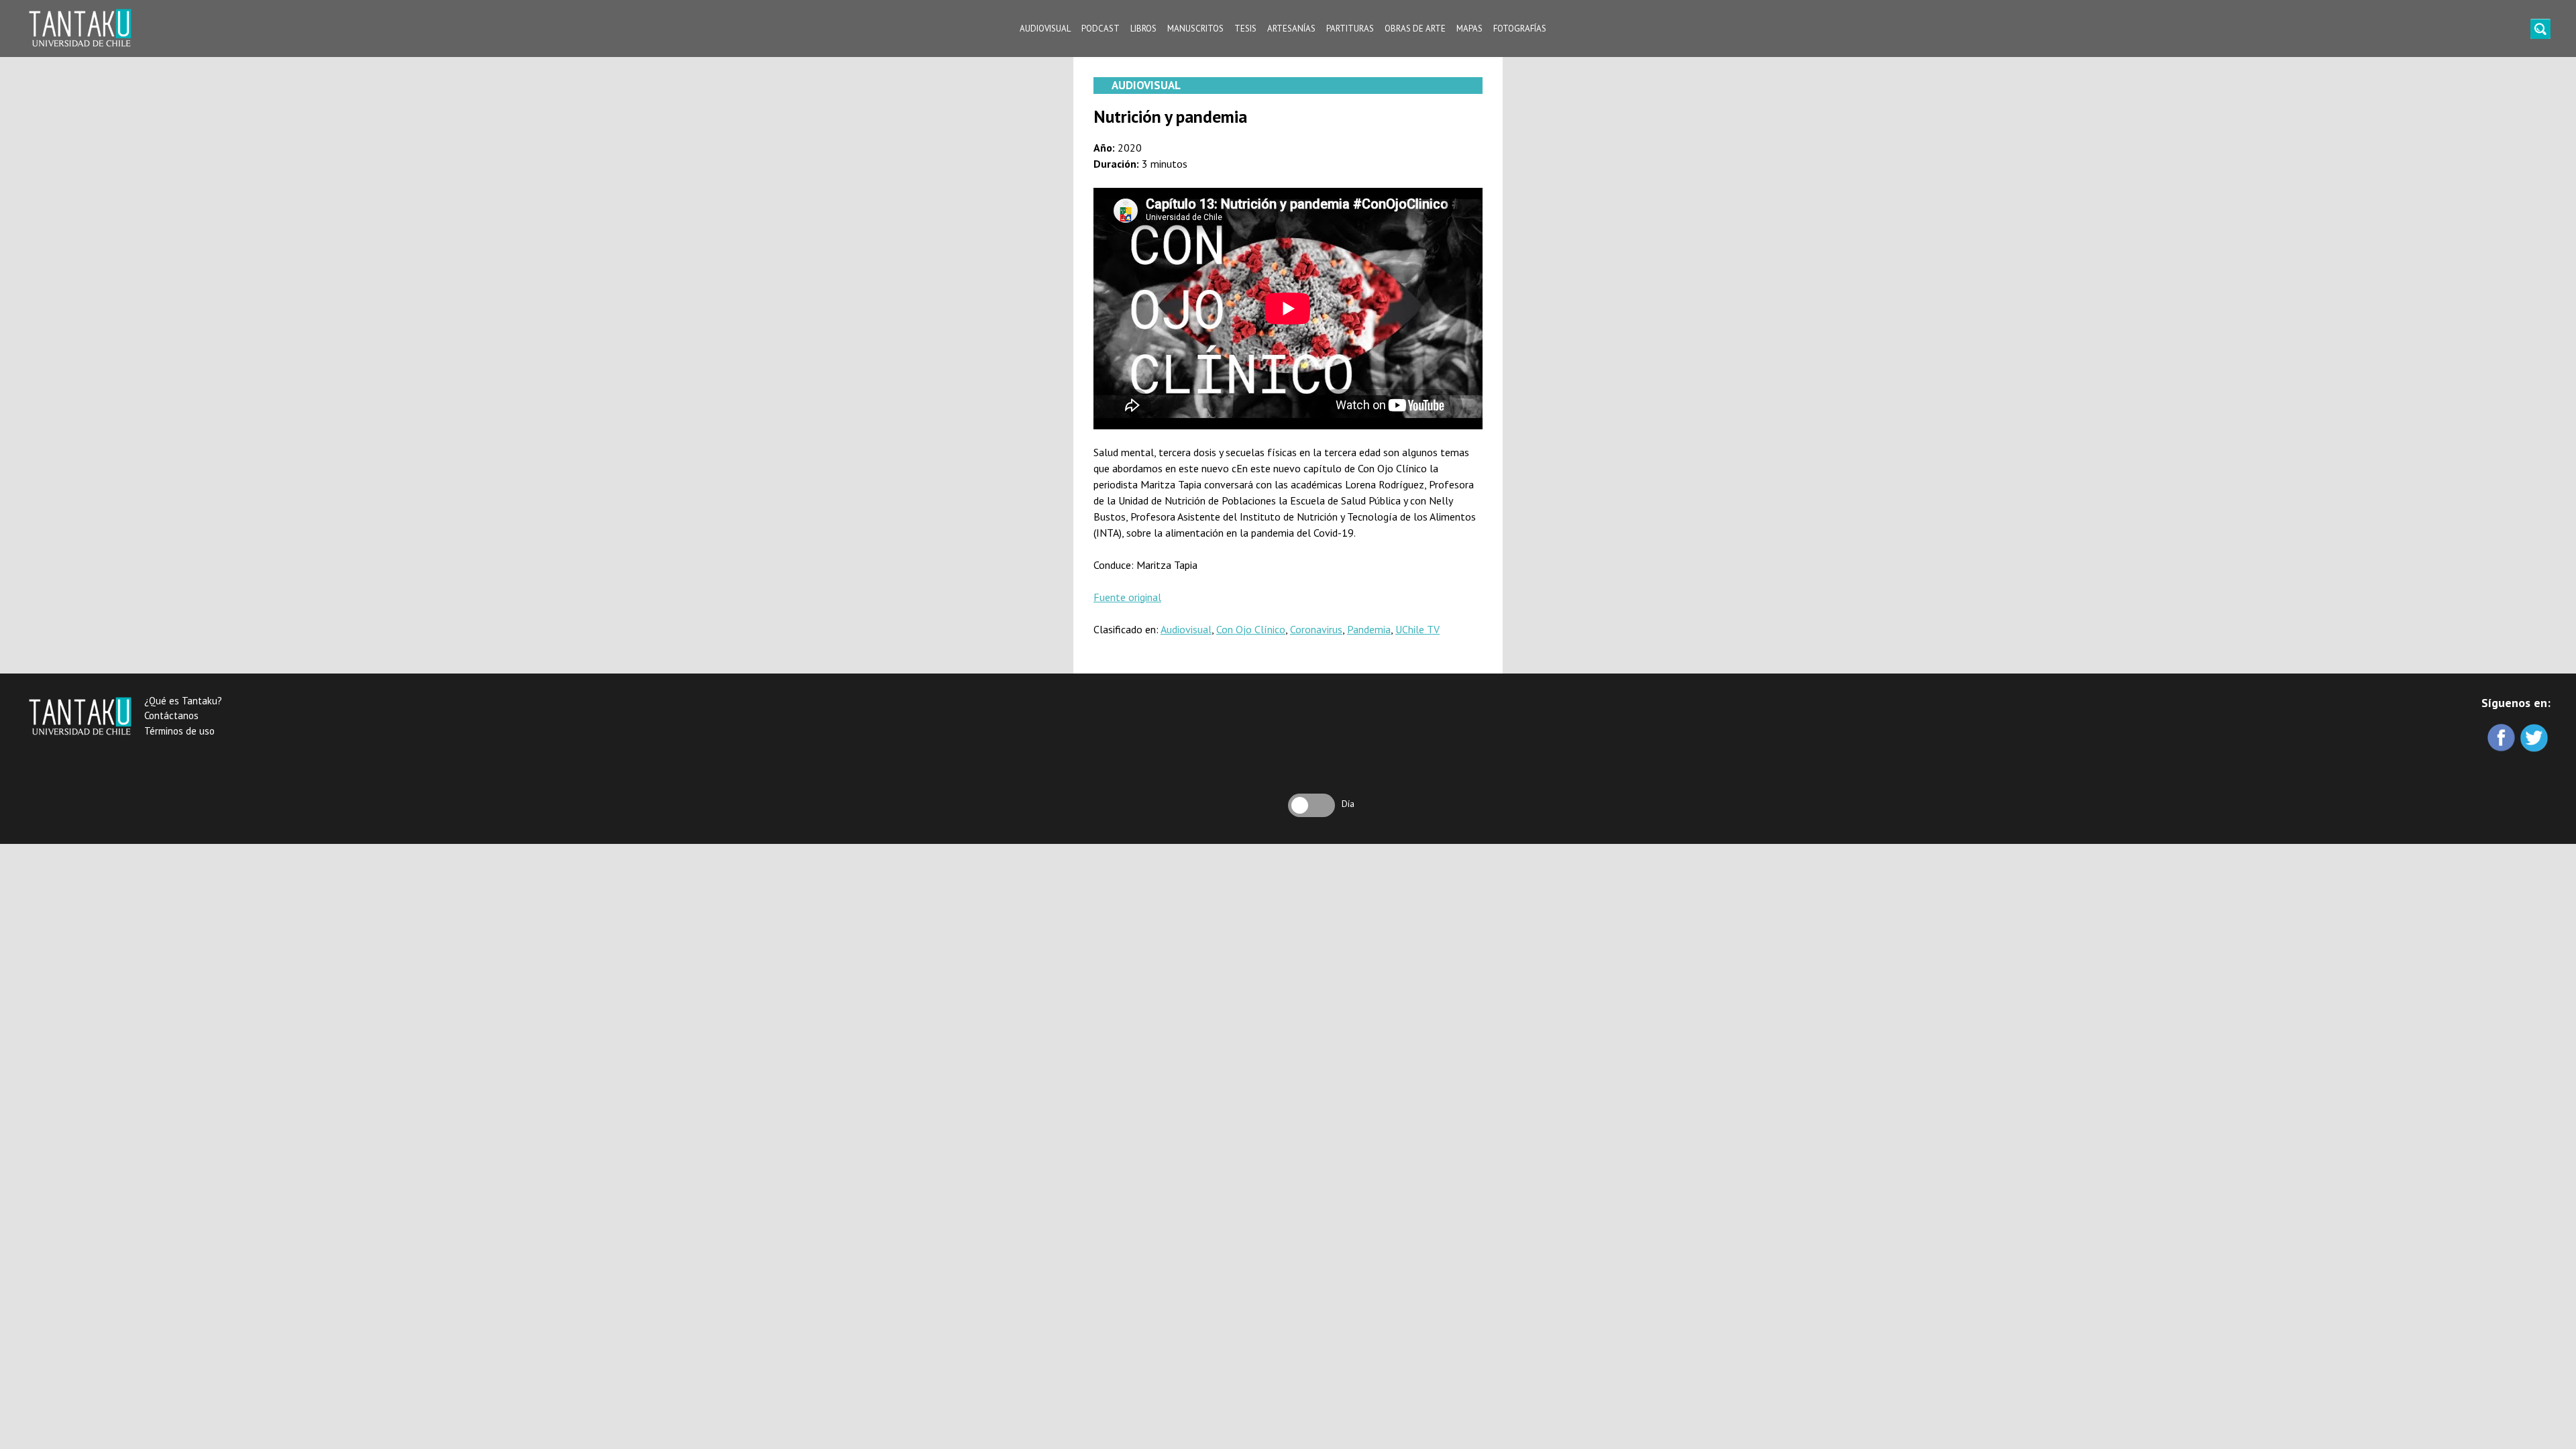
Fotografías (1520, 29)
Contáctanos (171, 715)
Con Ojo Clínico (1251, 629)
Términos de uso (179, 731)
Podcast (1101, 29)
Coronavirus (1316, 629)
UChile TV (1417, 629)
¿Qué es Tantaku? (183, 701)
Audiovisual (1045, 29)
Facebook (2503, 739)
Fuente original (1127, 597)
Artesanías (1291, 29)
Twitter (2535, 739)
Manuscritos (1195, 29)
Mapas (1469, 29)
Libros (1143, 29)
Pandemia (1369, 629)
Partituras (1350, 29)
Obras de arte (1415, 29)
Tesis (1245, 29)
